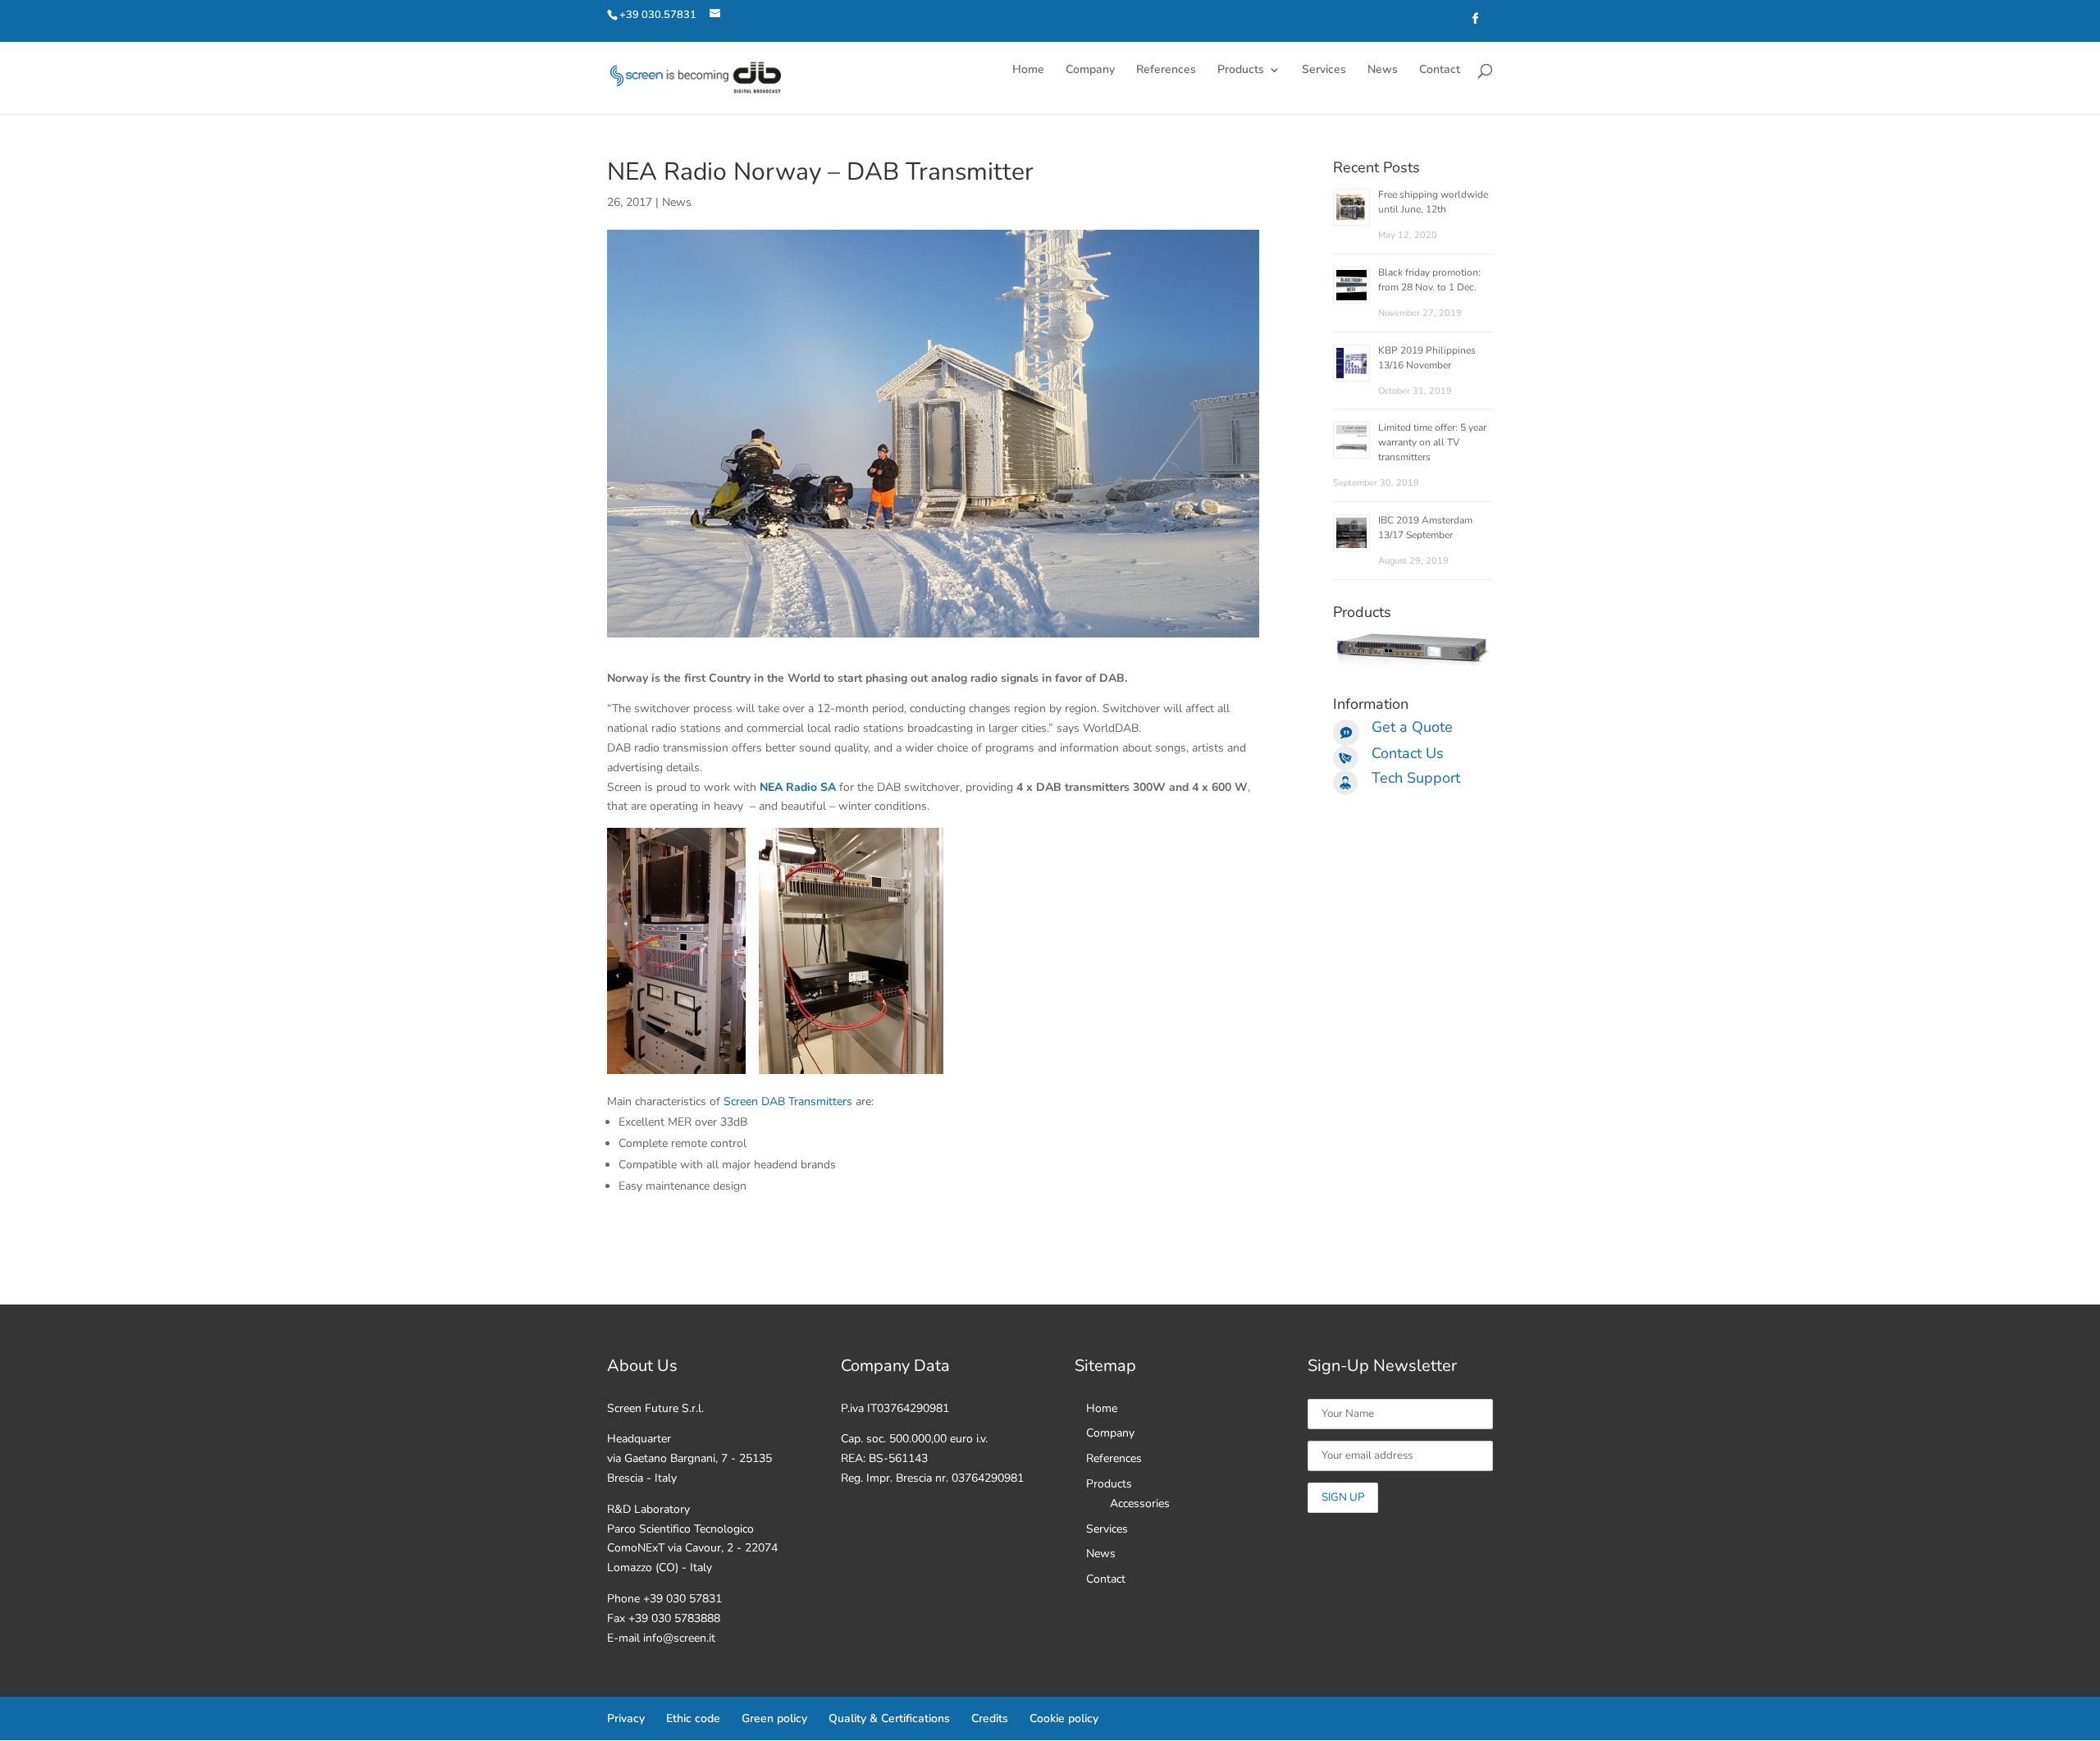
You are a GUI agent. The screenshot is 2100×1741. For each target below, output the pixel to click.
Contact (1440, 71)
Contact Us (1408, 753)
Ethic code (693, 1718)
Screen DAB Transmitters (788, 1101)
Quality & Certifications (889, 1718)
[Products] (1413, 662)
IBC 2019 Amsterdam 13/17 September (1425, 528)
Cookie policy (1064, 1718)
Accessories (1140, 1503)
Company (1090, 71)
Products (1241, 71)
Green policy (774, 1718)
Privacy (626, 1718)
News (1383, 71)
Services (1324, 71)
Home (1028, 71)
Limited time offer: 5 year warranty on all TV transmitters (1432, 442)
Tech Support (1416, 778)
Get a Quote (1412, 727)
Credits (990, 1718)
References (1166, 71)
